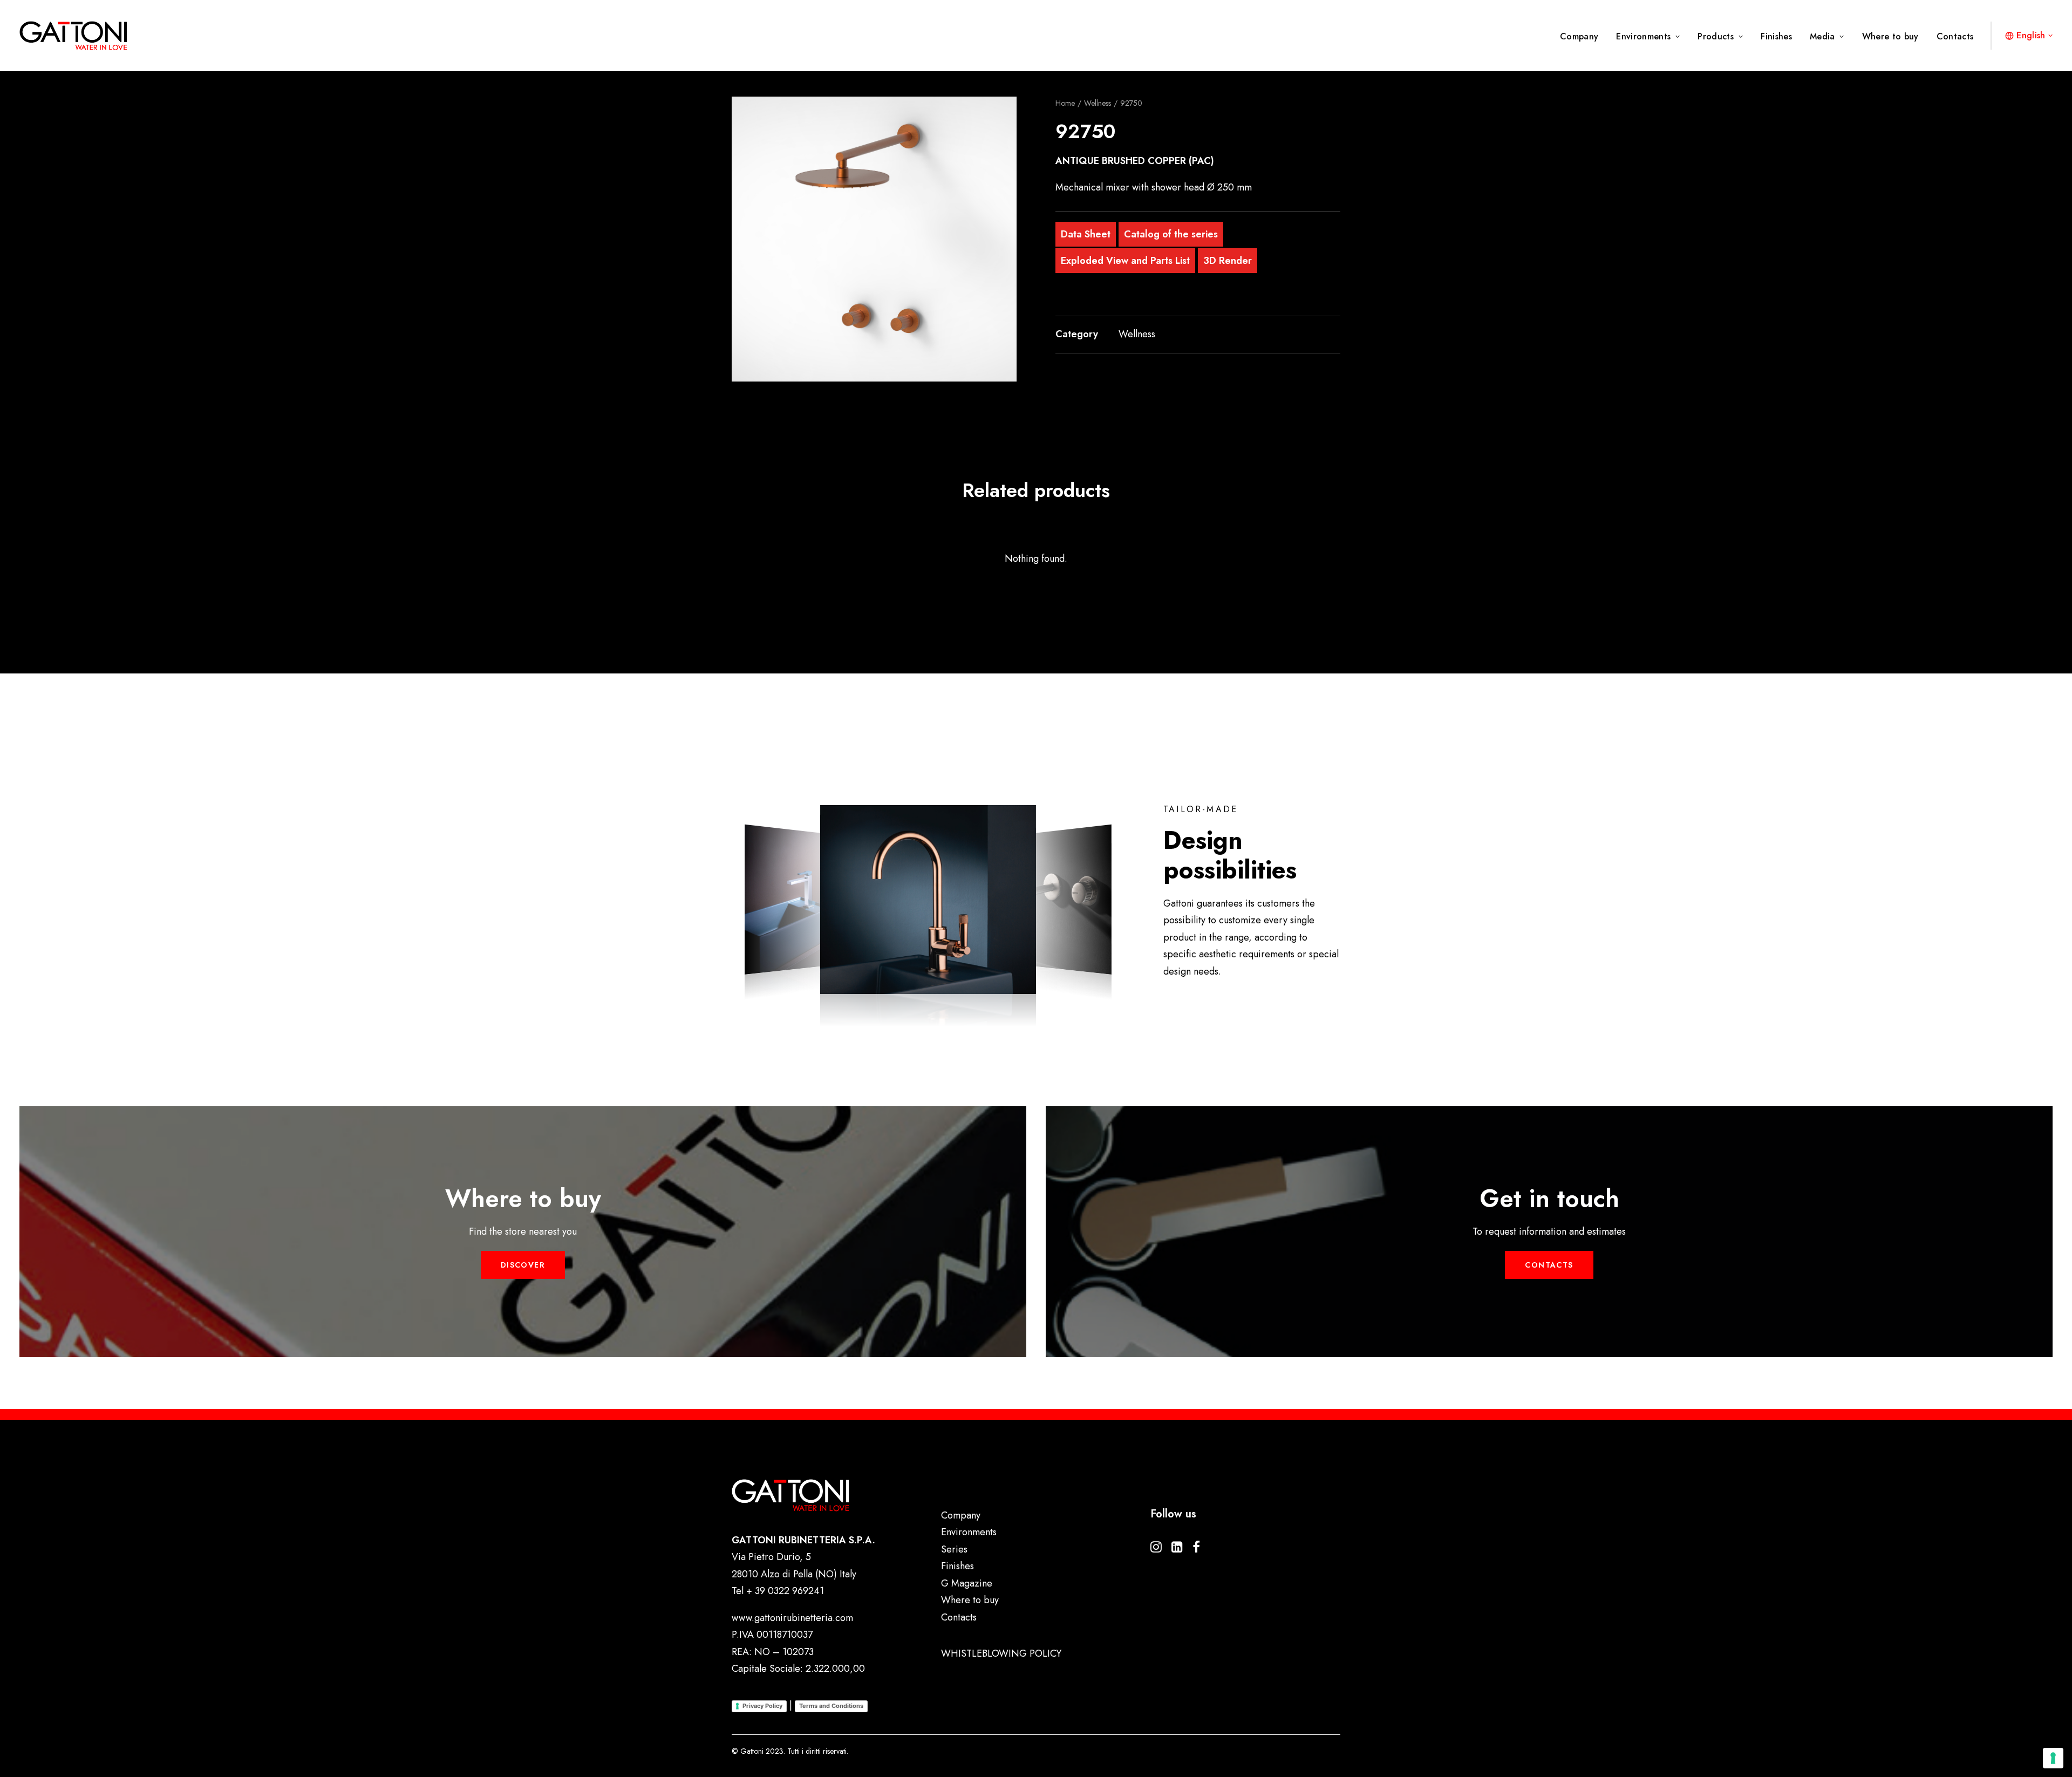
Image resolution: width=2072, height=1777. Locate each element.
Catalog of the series (1171, 234)
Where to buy (1890, 36)
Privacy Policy (762, 1706)
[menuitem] (1583, 37)
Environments (1643, 36)
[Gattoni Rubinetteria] (73, 36)
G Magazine (967, 1583)
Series (954, 1549)
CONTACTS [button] (1549, 1265)
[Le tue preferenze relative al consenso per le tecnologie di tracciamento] (2053, 1758)
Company (1579, 36)
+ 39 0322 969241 (785, 1591)
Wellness (1098, 103)
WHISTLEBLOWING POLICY (1001, 1653)
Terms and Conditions (831, 1706)
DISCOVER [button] (523, 1265)
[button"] (1156, 1549)
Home (1065, 103)
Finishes (1776, 36)
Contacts (1955, 36)
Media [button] (1822, 36)
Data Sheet (1086, 234)
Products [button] (1716, 36)
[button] (874, 239)
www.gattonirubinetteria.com (792, 1618)
